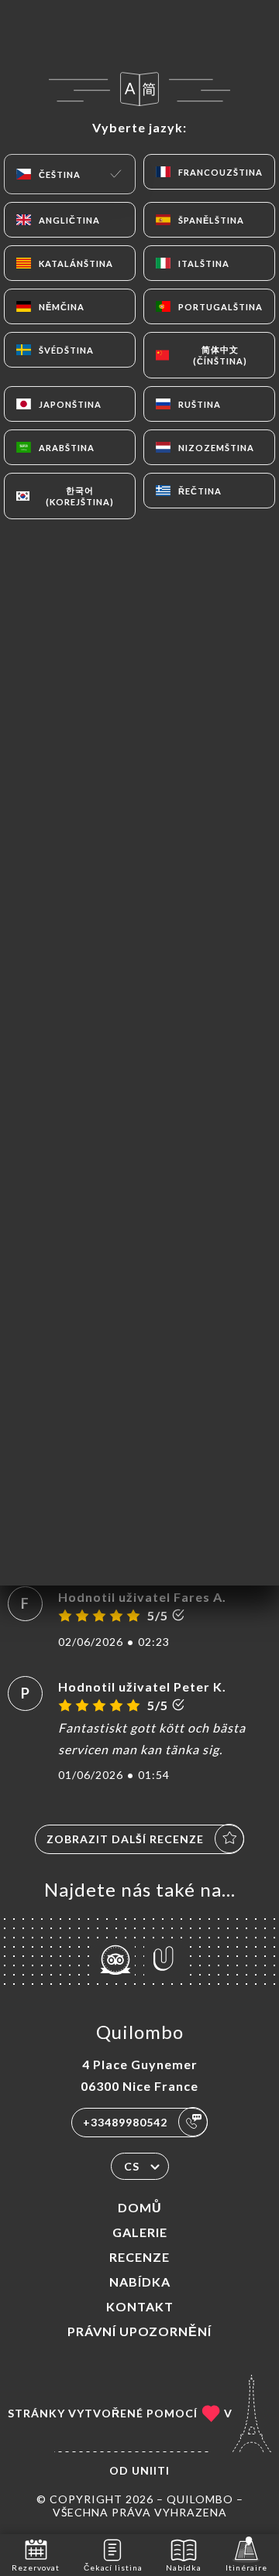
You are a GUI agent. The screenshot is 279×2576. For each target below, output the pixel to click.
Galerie (140, 2232)
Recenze (139, 2257)
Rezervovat (36, 2567)
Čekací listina (113, 2567)
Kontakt (140, 2306)
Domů (140, 2207)
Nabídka (140, 2282)
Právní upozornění (139, 2331)
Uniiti (151, 2470)
